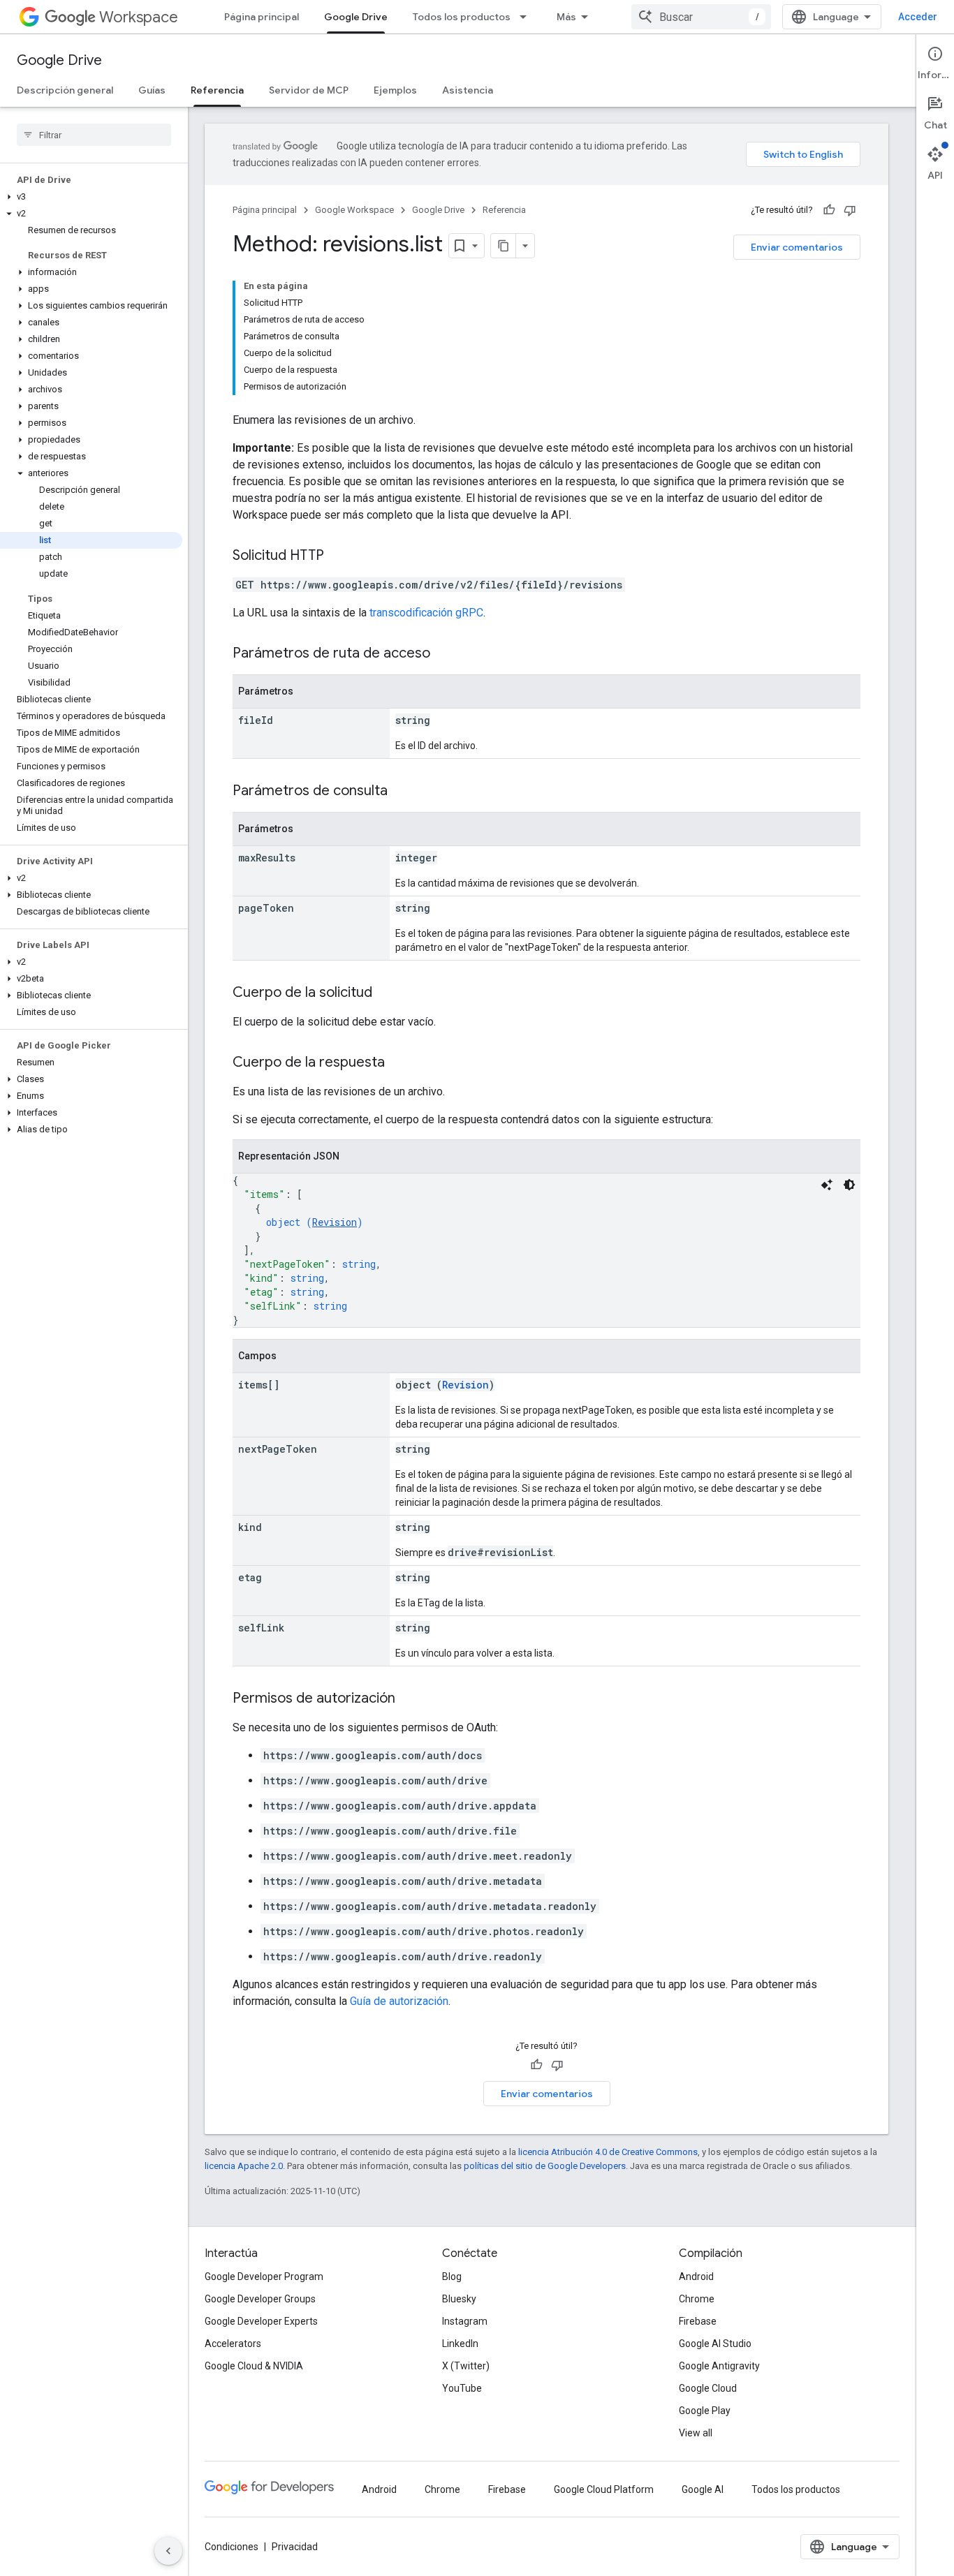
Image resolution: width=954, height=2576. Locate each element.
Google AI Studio (715, 2344)
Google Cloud (708, 2388)
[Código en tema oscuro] (849, 1185)
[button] (91, 197)
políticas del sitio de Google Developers (545, 2166)
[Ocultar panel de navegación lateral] (168, 2551)
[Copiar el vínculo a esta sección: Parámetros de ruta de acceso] (444, 654)
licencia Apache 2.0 (244, 2166)
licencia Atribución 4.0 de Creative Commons (608, 2152)
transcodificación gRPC (426, 613)
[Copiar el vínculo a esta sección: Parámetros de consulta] (402, 792)
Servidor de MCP (309, 90)
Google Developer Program (264, 2277)
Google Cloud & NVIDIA (254, 2366)
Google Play (705, 2411)
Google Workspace (354, 210)
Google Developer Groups (260, 2299)
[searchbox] (94, 135)
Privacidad (295, 2547)
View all (696, 2433)
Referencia (217, 90)
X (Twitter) (466, 2366)
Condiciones (232, 2547)
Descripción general (65, 90)
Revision (335, 1222)
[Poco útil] (850, 210)
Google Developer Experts (261, 2321)
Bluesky (459, 2299)
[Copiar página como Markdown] (504, 246)
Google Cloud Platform (604, 2489)
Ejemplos (395, 90)
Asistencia (468, 90)
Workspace (139, 17)
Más (566, 17)
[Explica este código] (827, 1185)
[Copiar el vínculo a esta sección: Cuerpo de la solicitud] (386, 993)
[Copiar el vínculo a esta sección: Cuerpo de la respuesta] (399, 1063)
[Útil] (829, 210)
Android (696, 2277)
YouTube (462, 2388)
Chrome (697, 2299)
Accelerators (233, 2344)
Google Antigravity (719, 2366)
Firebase (698, 2321)
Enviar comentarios (797, 247)
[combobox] (701, 17)
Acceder (918, 17)
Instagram (465, 2321)
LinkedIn (460, 2344)
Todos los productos (462, 17)
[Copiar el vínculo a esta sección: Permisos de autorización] (409, 1699)
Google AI (703, 2489)
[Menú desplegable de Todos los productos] (527, 17)
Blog (452, 2277)
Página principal (262, 17)
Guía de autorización (399, 2001)
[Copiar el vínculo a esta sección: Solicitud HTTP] (338, 556)
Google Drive (356, 17)
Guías (152, 90)
